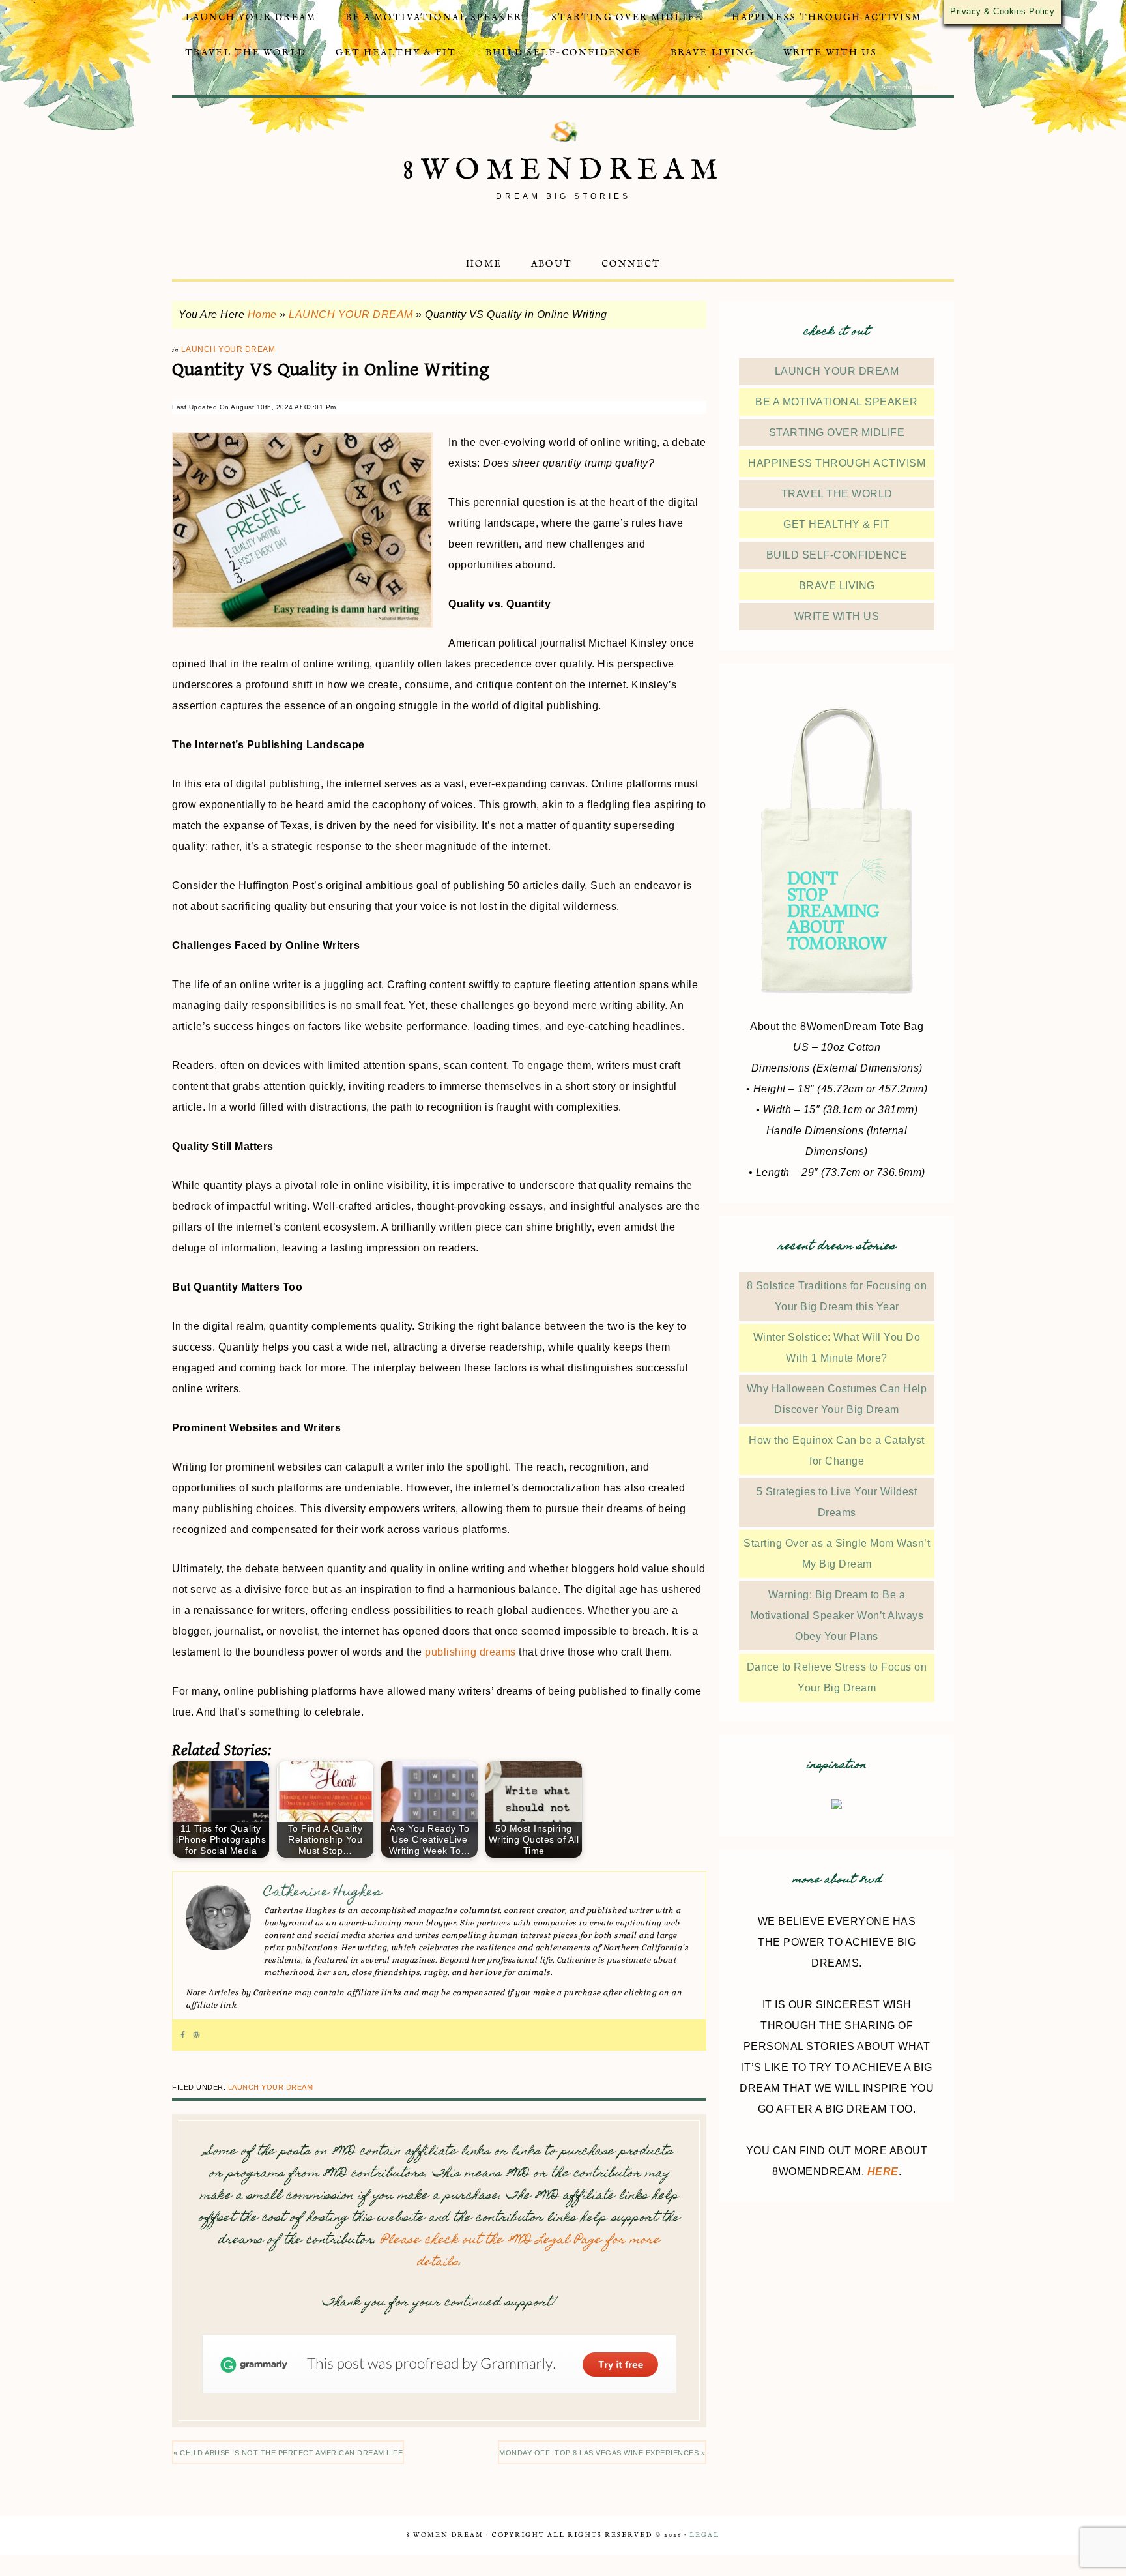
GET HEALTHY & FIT (837, 524)
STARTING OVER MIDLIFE (837, 432)
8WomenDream (563, 170)
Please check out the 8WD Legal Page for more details (520, 2252)
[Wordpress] (196, 2035)
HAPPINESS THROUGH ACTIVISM (837, 463)
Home (262, 315)
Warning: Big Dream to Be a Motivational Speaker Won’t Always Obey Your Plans (837, 1616)
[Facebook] (183, 2035)
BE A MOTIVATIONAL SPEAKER (837, 402)
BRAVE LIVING (837, 586)
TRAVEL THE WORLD (837, 494)
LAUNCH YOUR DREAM (351, 315)
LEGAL (704, 2535)
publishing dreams (470, 1652)
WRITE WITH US (837, 616)
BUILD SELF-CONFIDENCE (837, 555)
